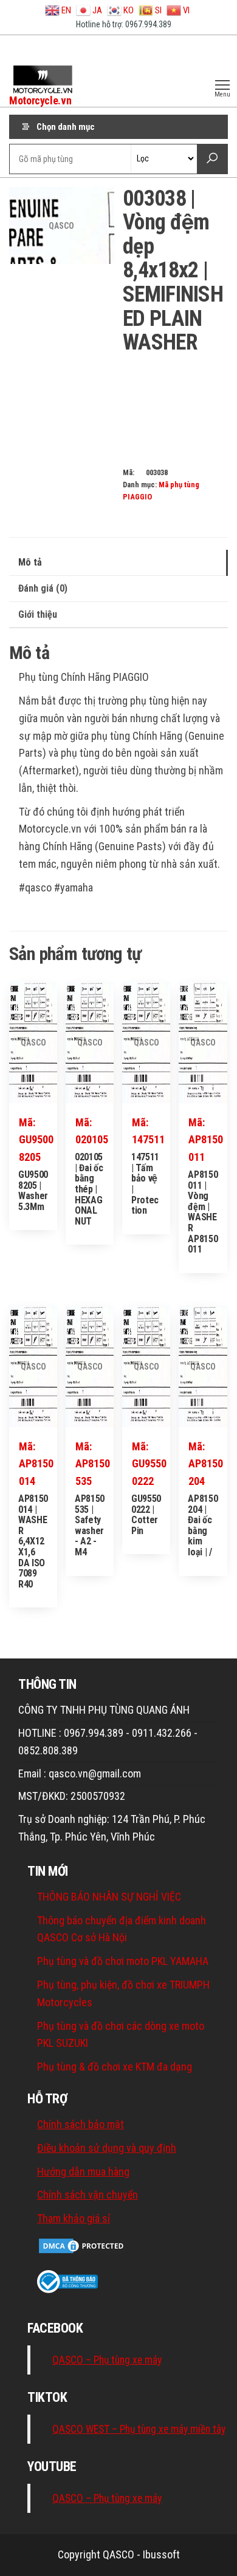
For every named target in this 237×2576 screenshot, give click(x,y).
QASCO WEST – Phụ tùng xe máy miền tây (139, 2429)
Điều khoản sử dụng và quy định (107, 2148)
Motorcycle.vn (40, 100)
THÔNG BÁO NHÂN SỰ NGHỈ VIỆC (109, 1897)
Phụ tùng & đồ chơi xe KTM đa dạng (115, 2067)
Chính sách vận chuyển (88, 2195)
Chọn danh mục (66, 127)
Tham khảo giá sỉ (74, 2218)
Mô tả (30, 562)
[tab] (118, 563)
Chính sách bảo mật (81, 2124)
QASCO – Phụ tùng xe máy (107, 2360)
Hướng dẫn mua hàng (83, 2172)
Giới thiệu (38, 614)
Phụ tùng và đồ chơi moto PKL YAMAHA (123, 1961)
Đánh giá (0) (43, 588)
